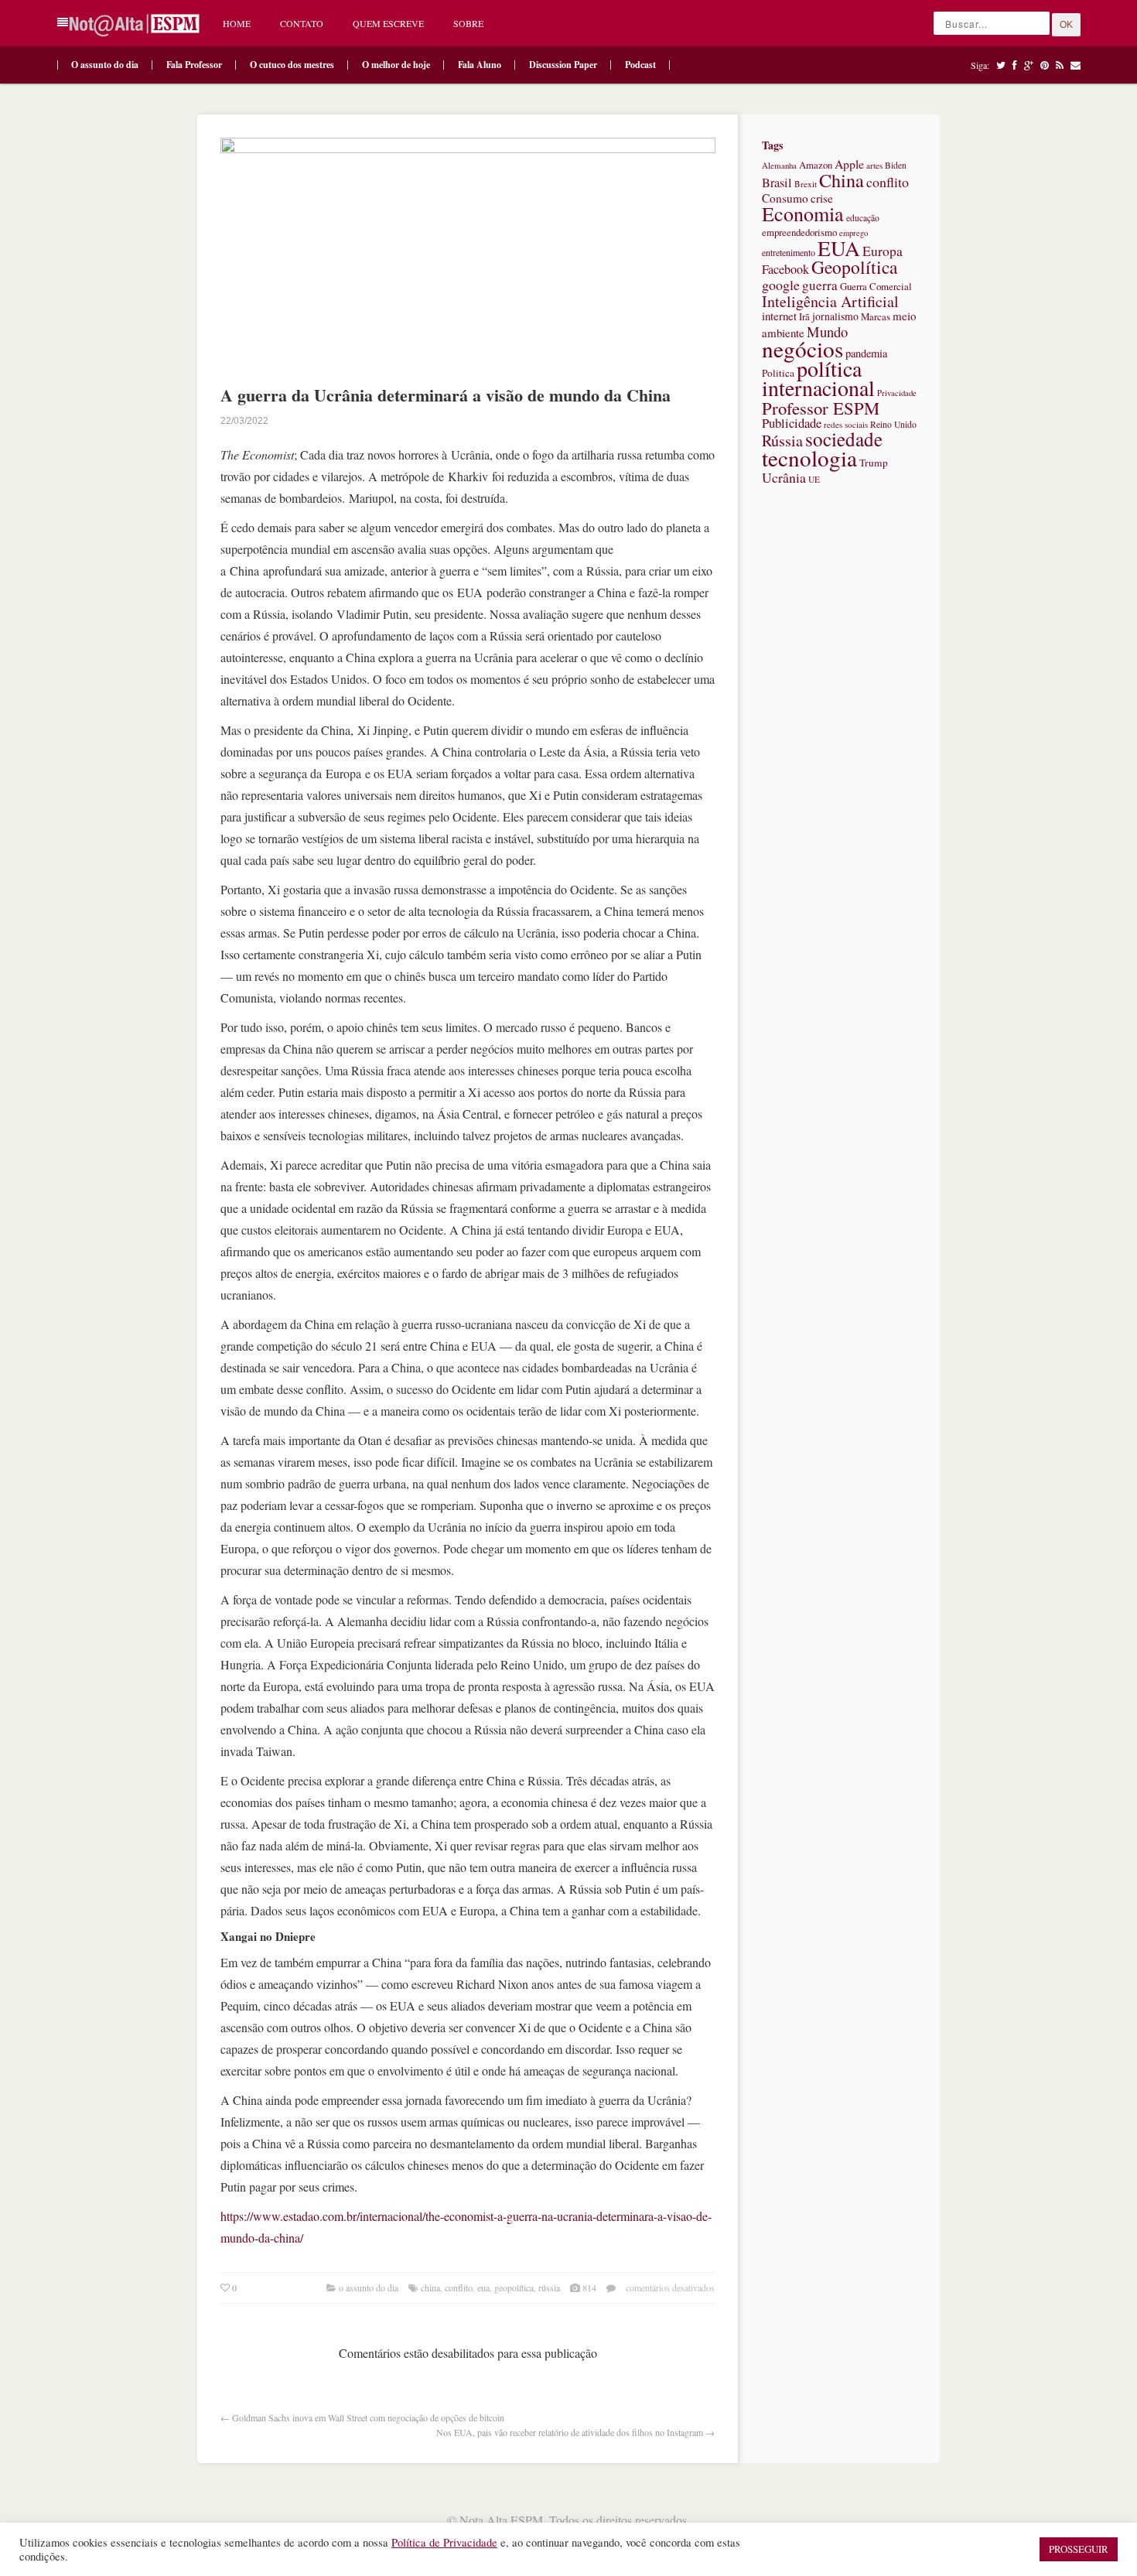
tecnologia (809, 458)
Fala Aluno (480, 65)
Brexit (806, 184)
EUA (483, 2287)
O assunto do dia (105, 65)
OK (1066, 25)
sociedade (844, 439)
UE (814, 479)
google (781, 285)
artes (874, 165)
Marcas (876, 316)
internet (779, 316)
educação (863, 218)
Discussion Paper (563, 65)
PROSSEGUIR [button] (1079, 2549)
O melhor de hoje (396, 65)
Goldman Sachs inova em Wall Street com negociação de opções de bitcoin (368, 2417)
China (430, 2287)
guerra (820, 285)
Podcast (640, 65)
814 (589, 2287)
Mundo (827, 331)
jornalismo (835, 316)
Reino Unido (893, 424)
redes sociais (846, 424)
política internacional (818, 378)
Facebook (785, 269)
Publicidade (792, 423)
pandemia (866, 353)
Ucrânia (784, 477)
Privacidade (897, 393)
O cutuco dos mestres (292, 65)
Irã (804, 317)
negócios (802, 348)
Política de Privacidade (444, 2542)
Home (237, 23)
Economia (803, 214)
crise (822, 198)
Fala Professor (194, 65)
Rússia (549, 2287)
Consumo (785, 198)
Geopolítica (514, 2287)
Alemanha (779, 165)
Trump (874, 463)
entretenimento (789, 252)
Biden (896, 165)
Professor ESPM (821, 408)
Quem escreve (388, 23)
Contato (302, 23)
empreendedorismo (799, 232)
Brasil (777, 183)
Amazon (816, 165)
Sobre (468, 23)
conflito (459, 2287)
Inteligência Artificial (830, 301)
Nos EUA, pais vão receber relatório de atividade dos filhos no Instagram (570, 2432)
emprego (854, 233)
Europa (883, 251)
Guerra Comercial (876, 286)
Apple (849, 164)
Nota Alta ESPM (501, 2520)
